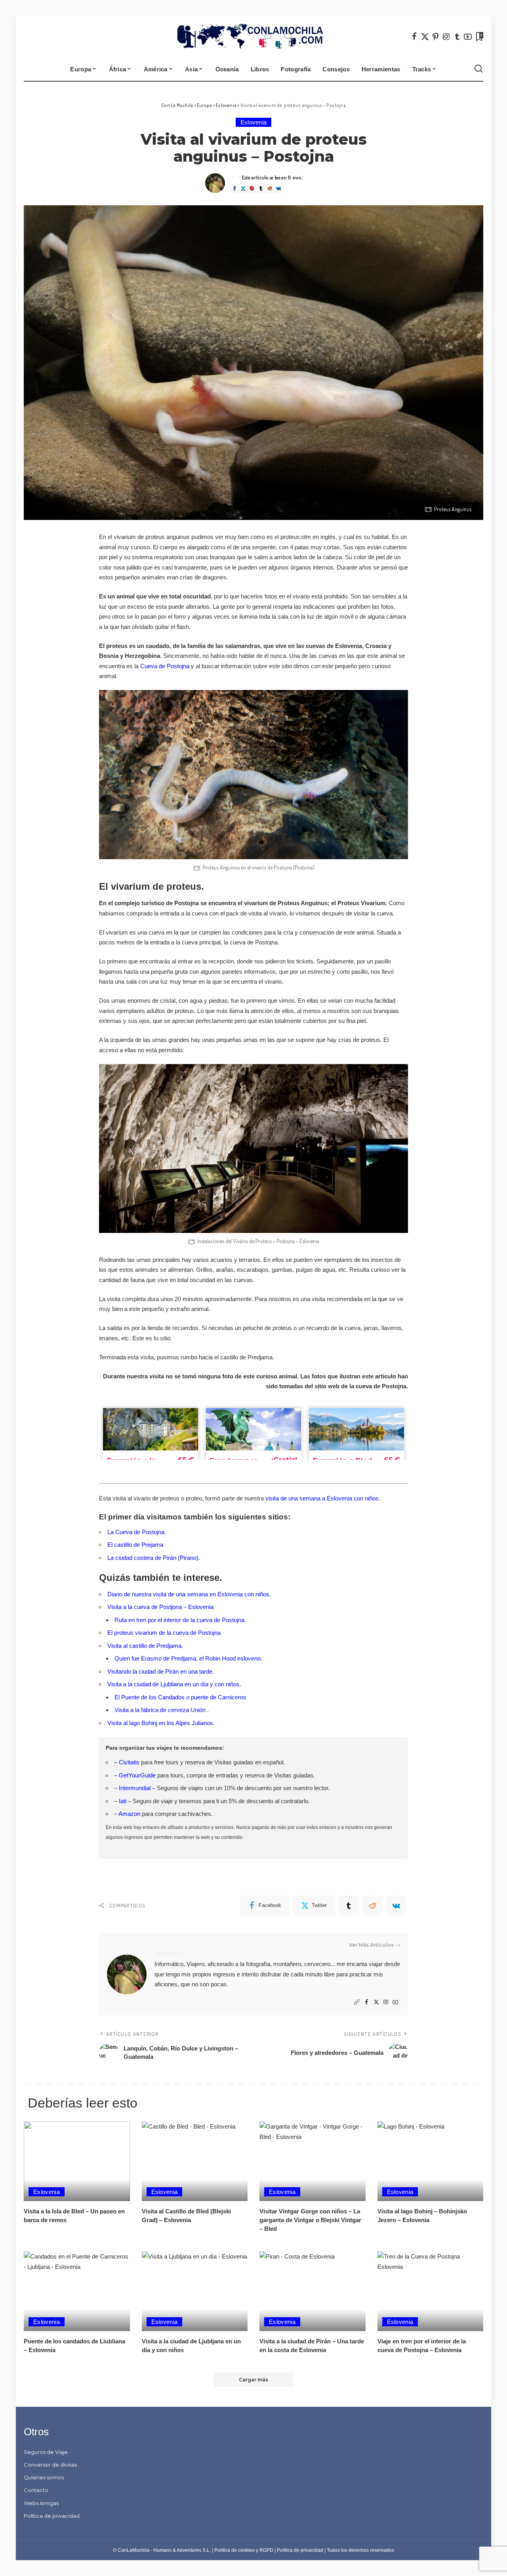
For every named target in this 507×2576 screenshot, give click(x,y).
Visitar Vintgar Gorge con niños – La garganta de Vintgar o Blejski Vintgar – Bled (310, 2220)
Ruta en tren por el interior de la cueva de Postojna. (180, 1620)
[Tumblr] (457, 36)
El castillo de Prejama (135, 1545)
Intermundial (135, 1788)
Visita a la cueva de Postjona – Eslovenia (160, 1607)
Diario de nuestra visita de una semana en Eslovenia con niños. (189, 1594)
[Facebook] (414, 36)
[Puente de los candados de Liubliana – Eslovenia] (77, 2291)
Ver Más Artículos (371, 1945)
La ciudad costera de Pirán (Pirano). (154, 1558)
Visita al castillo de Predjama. (145, 1646)
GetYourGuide (137, 1775)
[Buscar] (478, 69)
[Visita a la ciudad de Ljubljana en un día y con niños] (195, 2291)
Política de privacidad (300, 2550)
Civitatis (129, 1762)
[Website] (357, 2002)
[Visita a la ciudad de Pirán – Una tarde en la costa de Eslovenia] (313, 2291)
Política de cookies (234, 2550)
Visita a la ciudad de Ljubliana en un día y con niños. (174, 1684)
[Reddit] (269, 188)
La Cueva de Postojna (136, 1532)
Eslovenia (254, 122)
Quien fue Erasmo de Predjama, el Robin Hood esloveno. (188, 1658)
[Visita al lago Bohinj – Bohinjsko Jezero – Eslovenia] (431, 2161)
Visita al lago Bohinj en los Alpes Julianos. (162, 1723)
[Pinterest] (436, 36)
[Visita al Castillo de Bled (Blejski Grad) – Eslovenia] (195, 2161)
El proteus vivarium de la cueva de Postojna (164, 1633)
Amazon (129, 1814)
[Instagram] (446, 36)
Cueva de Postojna (165, 666)
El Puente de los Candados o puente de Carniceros (180, 1697)
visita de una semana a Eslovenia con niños (322, 1498)
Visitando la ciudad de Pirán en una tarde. (161, 1671)
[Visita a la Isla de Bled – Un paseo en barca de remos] (77, 2161)
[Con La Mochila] (254, 36)
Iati (123, 1801)
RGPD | (268, 2550)
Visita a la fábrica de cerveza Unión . (162, 1710)
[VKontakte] (278, 188)
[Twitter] (425, 36)
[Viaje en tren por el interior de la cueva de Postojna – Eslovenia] (431, 2291)
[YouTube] (468, 36)
